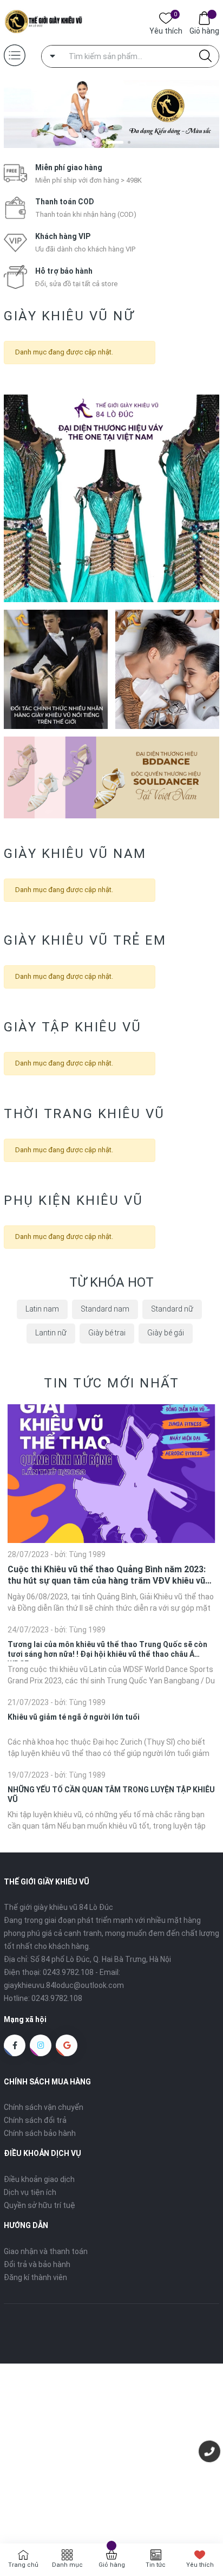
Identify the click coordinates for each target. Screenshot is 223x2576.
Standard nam (105, 1309)
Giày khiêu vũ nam (75, 854)
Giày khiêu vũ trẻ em (85, 940)
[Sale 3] (167, 669)
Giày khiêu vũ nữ (69, 316)
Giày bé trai (107, 1333)
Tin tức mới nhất (111, 1383)
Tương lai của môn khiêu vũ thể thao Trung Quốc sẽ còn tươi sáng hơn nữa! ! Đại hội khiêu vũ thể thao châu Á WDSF (107, 1649)
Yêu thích (166, 30)
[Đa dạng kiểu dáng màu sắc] (111, 114)
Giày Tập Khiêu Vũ (73, 1027)
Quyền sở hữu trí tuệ (40, 2205)
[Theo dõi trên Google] (67, 2045)
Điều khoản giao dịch (39, 2179)
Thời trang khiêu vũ (84, 1114)
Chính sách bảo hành (40, 2133)
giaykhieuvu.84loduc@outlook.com (64, 1985)
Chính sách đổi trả (35, 2120)
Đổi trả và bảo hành (37, 2264)
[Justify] (205, 56)
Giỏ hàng (204, 31)
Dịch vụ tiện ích (30, 2192)
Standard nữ (172, 1309)
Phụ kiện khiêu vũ (74, 1200)
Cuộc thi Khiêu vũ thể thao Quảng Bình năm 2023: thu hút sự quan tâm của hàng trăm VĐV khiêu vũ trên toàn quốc (107, 1576)
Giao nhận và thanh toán (46, 2251)
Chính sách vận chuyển (44, 2107)
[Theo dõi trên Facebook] (15, 2045)
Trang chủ (23, 2565)
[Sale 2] (56, 669)
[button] (94, 142)
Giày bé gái (166, 1333)
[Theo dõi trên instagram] (41, 2045)
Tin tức (156, 2565)
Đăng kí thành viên (35, 2277)
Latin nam (42, 1309)
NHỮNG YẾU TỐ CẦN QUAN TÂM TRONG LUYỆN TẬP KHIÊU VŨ (111, 1794)
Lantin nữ (51, 1333)
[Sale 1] (111, 498)
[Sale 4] (111, 777)
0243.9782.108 (68, 1972)
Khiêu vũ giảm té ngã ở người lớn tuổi (74, 1717)
